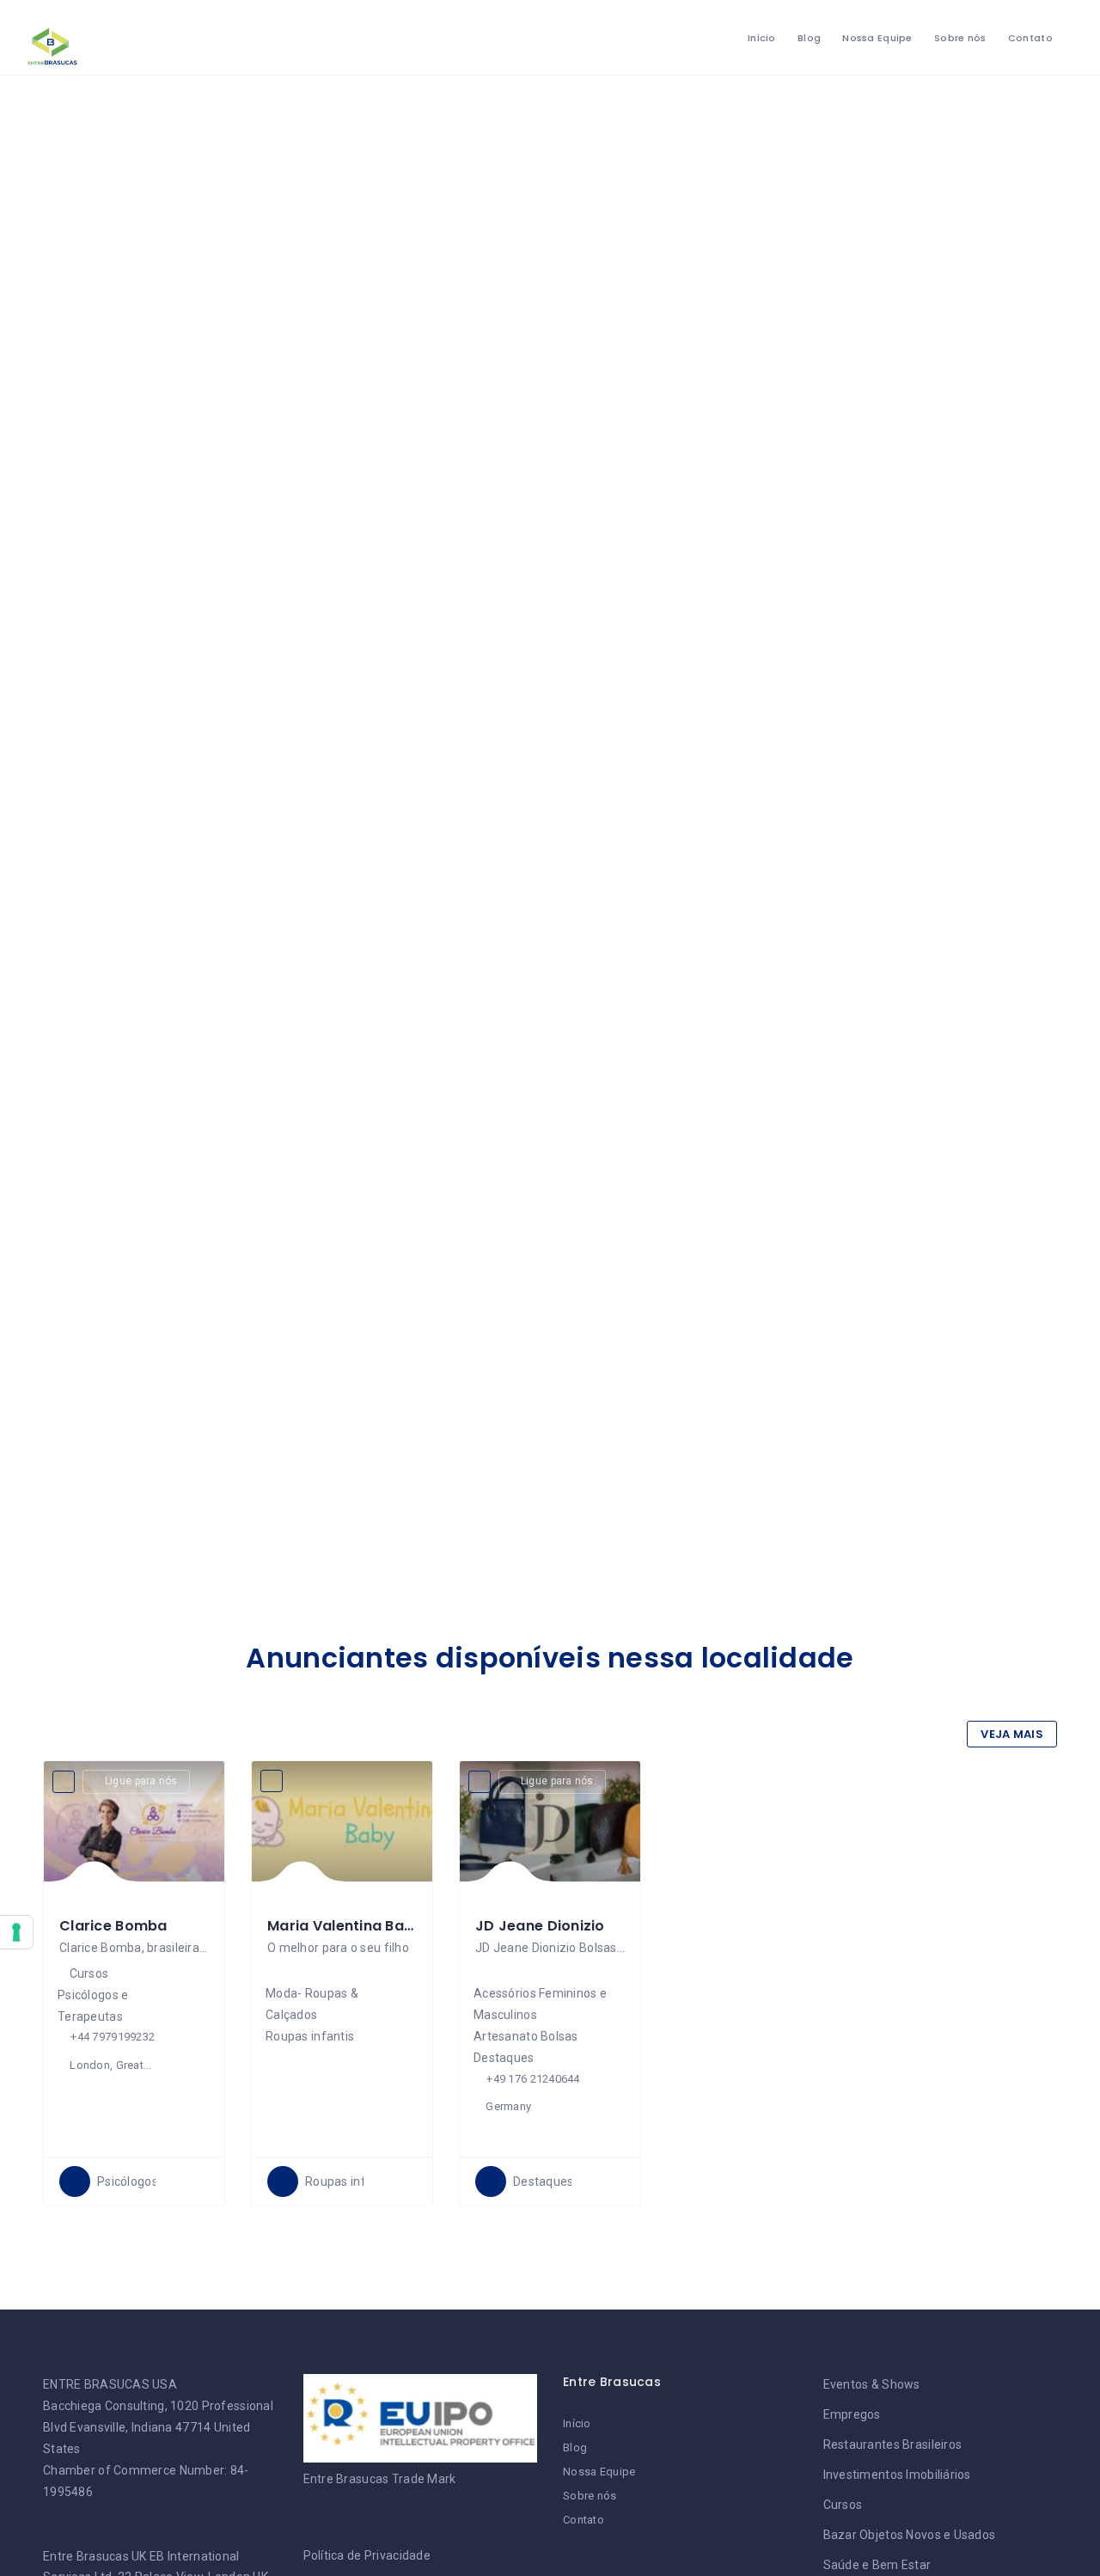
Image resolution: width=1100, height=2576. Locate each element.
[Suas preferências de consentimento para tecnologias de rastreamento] (16, 1932)
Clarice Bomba (113, 1926)
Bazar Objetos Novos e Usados (910, 2535)
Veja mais (1012, 1734)
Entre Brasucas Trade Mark (380, 2479)
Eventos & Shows (872, 2384)
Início (762, 38)
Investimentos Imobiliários (897, 2475)
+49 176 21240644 (533, 2079)
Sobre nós (960, 38)
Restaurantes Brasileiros (893, 2444)
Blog (809, 38)
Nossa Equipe (877, 38)
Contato (1030, 38)
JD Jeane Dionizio (540, 1926)
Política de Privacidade (367, 2555)
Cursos (843, 2505)
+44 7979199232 (113, 2037)
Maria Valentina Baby (345, 1926)
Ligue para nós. (143, 1781)
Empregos (852, 2414)
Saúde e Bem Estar (877, 2565)
